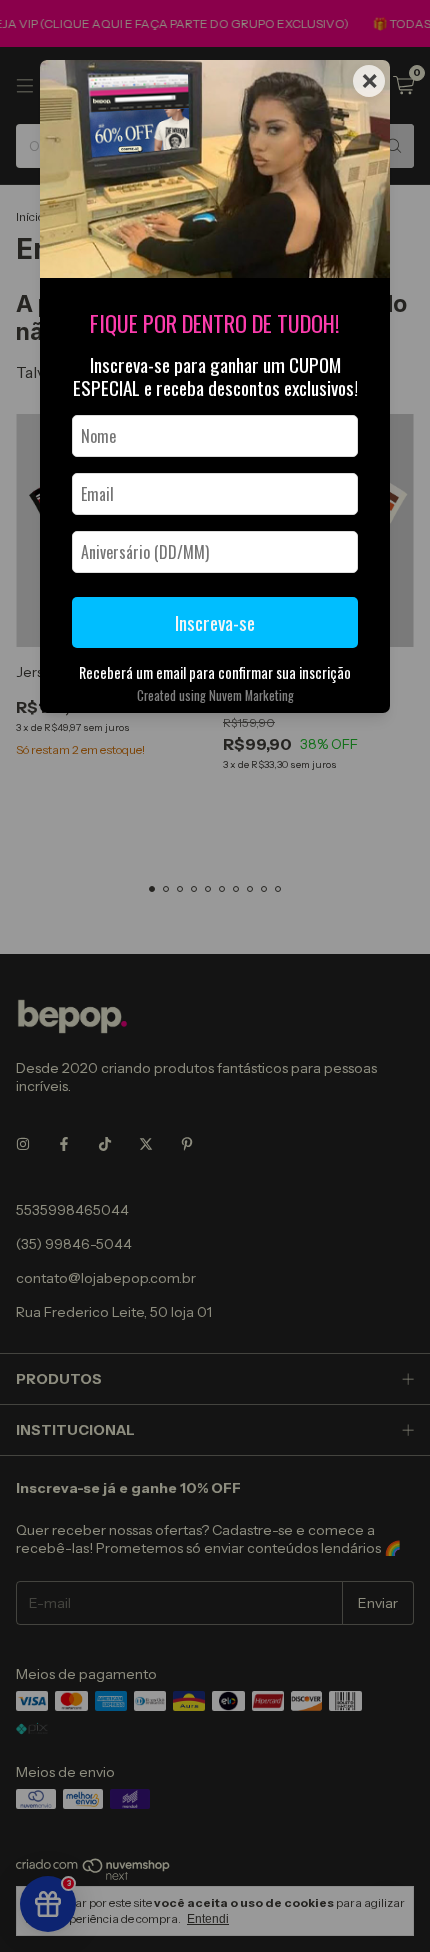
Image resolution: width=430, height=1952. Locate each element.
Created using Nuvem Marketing (215, 695)
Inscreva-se (215, 622)
